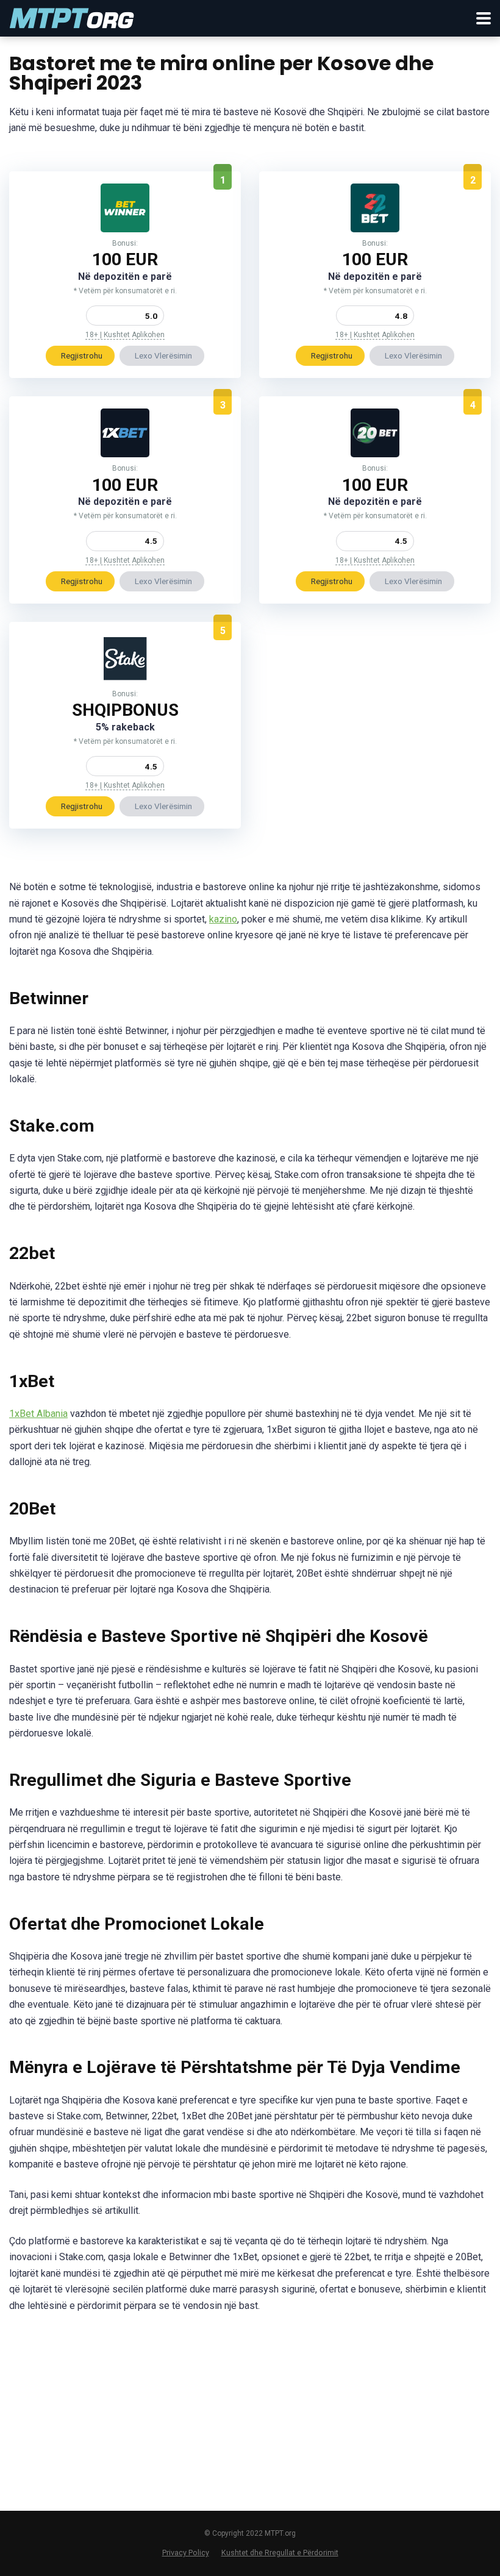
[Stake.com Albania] (125, 680)
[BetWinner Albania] (125, 229)
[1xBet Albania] (125, 454)
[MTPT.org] (72, 17)
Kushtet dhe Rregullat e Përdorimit (280, 2553)
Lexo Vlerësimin (163, 355)
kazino (223, 919)
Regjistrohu (82, 355)
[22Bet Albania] (375, 229)
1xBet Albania (38, 1414)
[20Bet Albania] (375, 454)
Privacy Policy (186, 2553)
